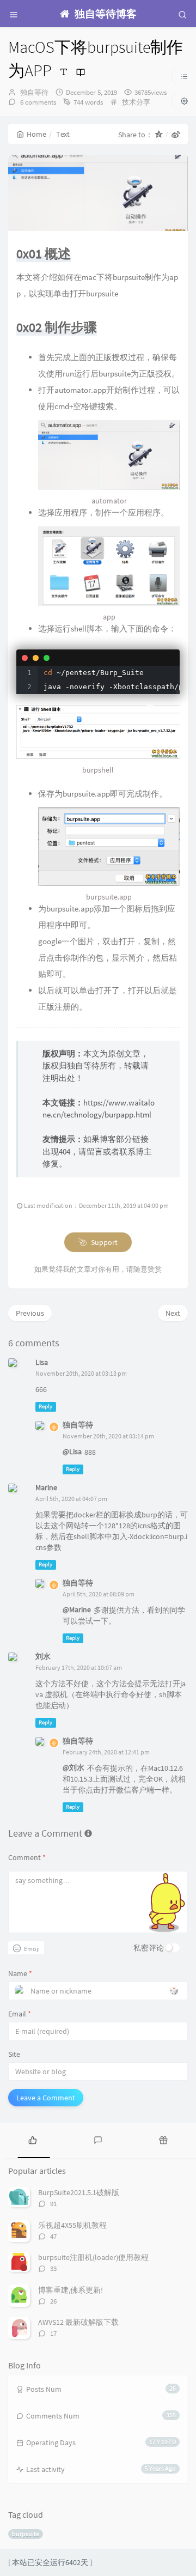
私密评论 (149, 1948)
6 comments (37, 102)
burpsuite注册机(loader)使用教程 (93, 2257)
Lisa (42, 1362)
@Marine (77, 1609)
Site (14, 2054)
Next (173, 1313)
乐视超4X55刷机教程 (72, 2225)
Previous (30, 1313)
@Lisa (72, 1451)
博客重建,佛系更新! (71, 2290)
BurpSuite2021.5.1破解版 (79, 2192)
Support (103, 1242)
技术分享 (136, 102)
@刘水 (73, 1767)
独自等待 (34, 92)
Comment (27, 1857)
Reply (45, 1407)
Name (20, 1973)
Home (36, 134)
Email (20, 2014)
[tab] (33, 2139)
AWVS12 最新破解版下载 (78, 2322)
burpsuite (26, 2534)
